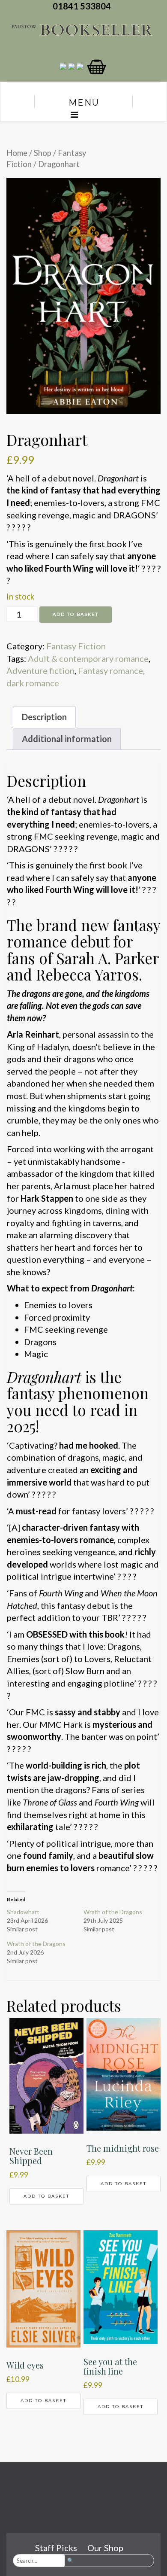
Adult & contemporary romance (88, 658)
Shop (43, 153)
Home (17, 153)
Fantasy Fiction (76, 646)
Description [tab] (44, 717)
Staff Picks (56, 2548)
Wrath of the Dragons (113, 1912)
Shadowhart (23, 1912)
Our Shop (105, 2548)
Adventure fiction (40, 670)
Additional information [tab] (67, 739)
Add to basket (76, 614)
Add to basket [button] (46, 2196)
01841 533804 (83, 6)
